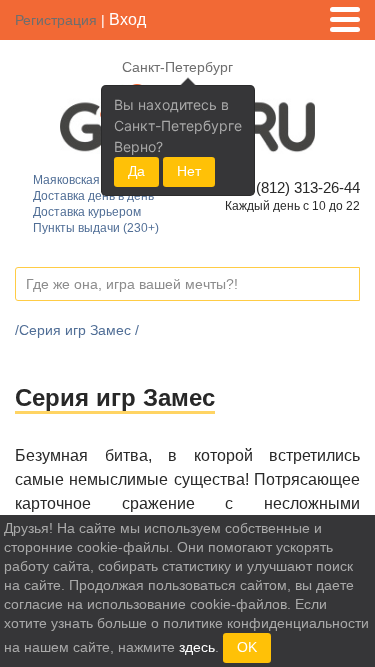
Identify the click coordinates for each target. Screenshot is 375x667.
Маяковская (66, 180)
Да (136, 171)
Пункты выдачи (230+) (96, 228)
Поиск (344, 285)
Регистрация (56, 20)
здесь (197, 647)
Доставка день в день (93, 196)
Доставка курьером (87, 212)
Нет (189, 171)
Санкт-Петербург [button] (177, 67)
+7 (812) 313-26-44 (294, 187)
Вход (127, 19)
